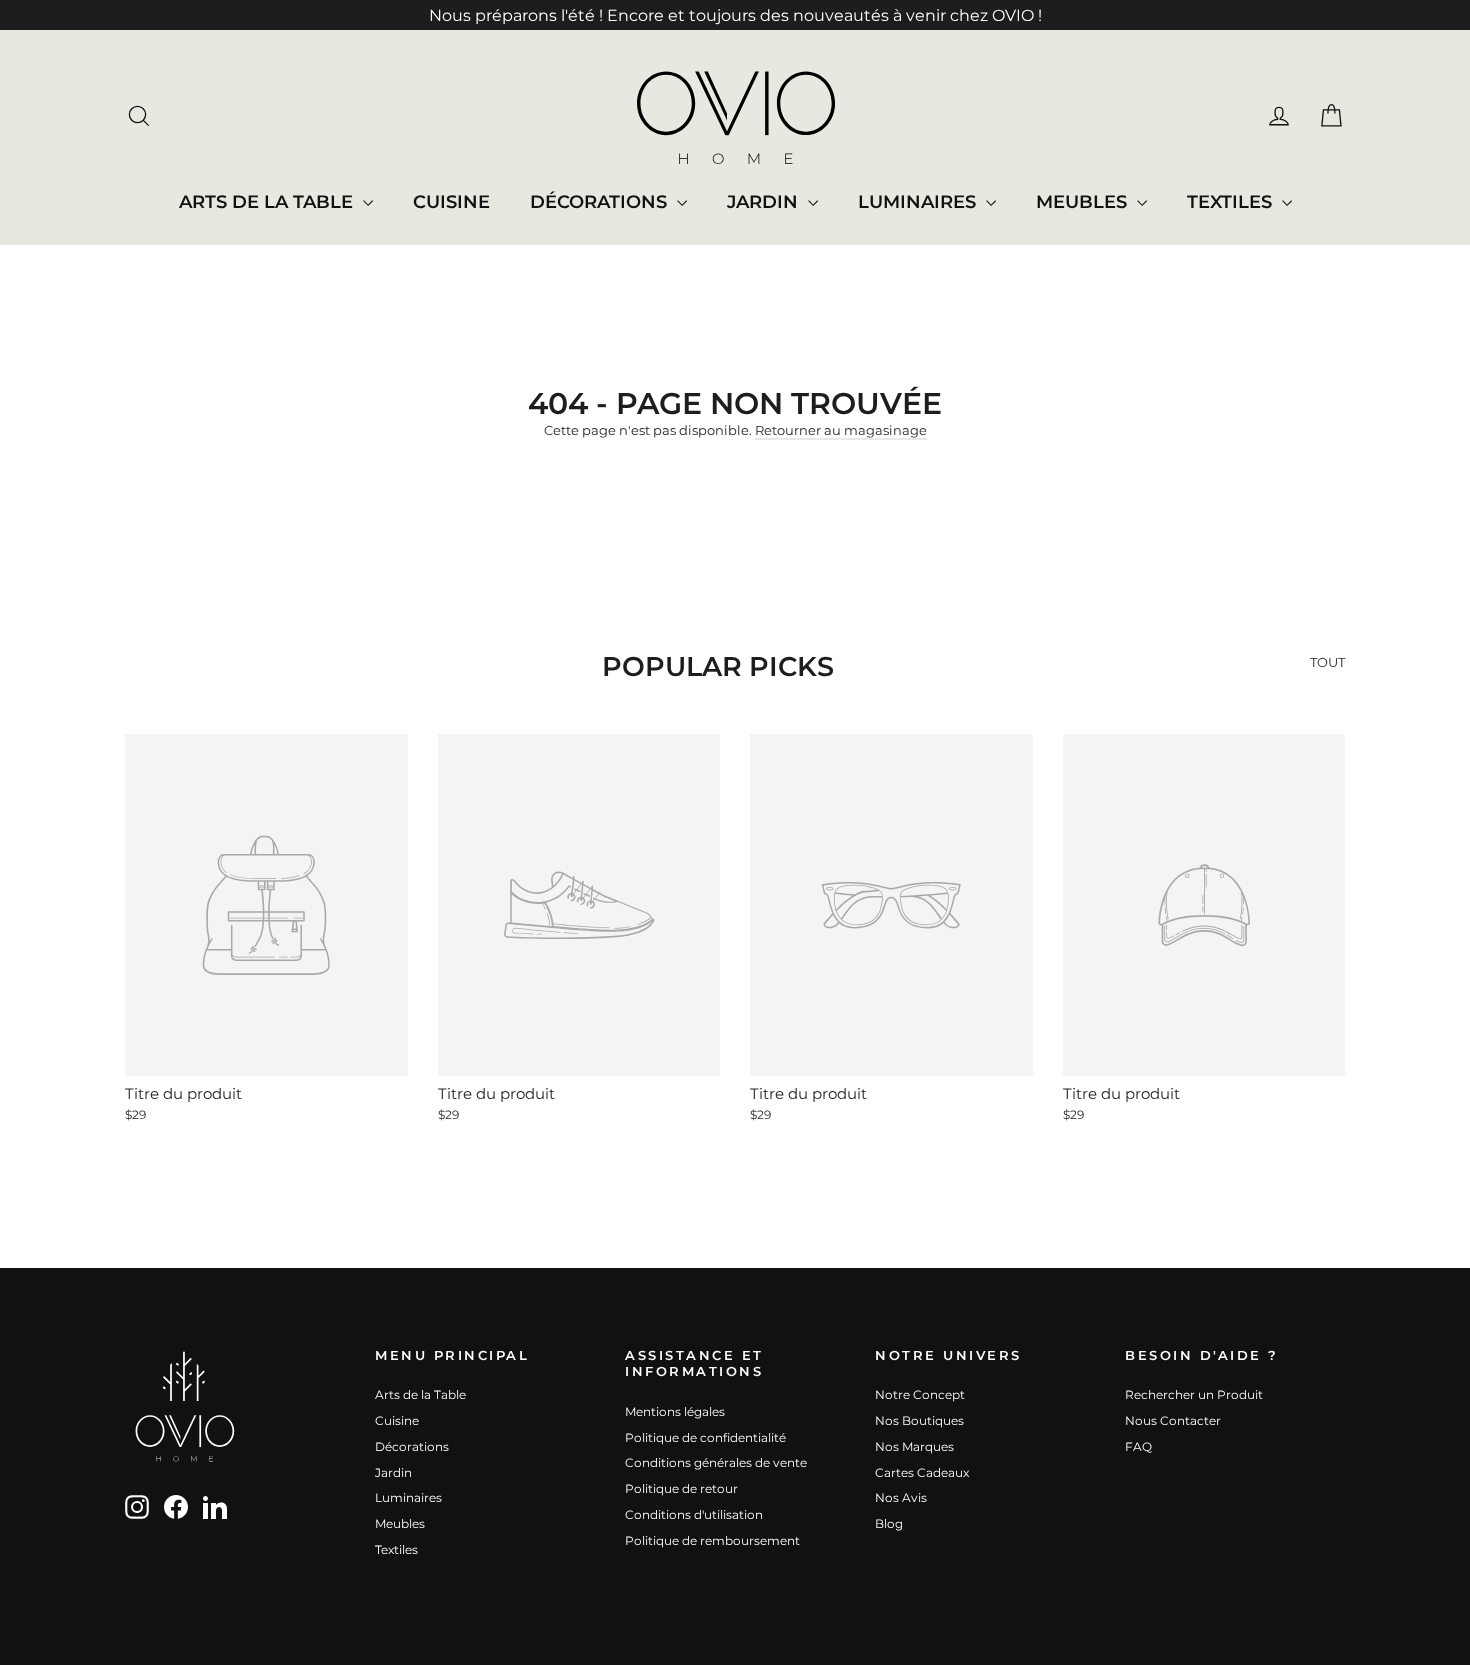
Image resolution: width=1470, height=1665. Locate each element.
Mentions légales (675, 1411)
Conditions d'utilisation (694, 1514)
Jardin (765, 202)
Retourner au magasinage (841, 430)
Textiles (1232, 202)
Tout (1327, 662)
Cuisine (451, 202)
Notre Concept (920, 1394)
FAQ (1138, 1446)
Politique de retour (681, 1488)
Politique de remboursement (712, 1540)
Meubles (1084, 202)
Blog (889, 1523)
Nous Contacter (1173, 1420)
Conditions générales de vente (716, 1462)
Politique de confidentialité (705, 1437)
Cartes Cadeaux (922, 1472)
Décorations (601, 202)
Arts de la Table (268, 202)
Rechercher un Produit (1194, 1394)
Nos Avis (901, 1497)
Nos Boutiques (919, 1420)
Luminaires (919, 202)
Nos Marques (914, 1446)
